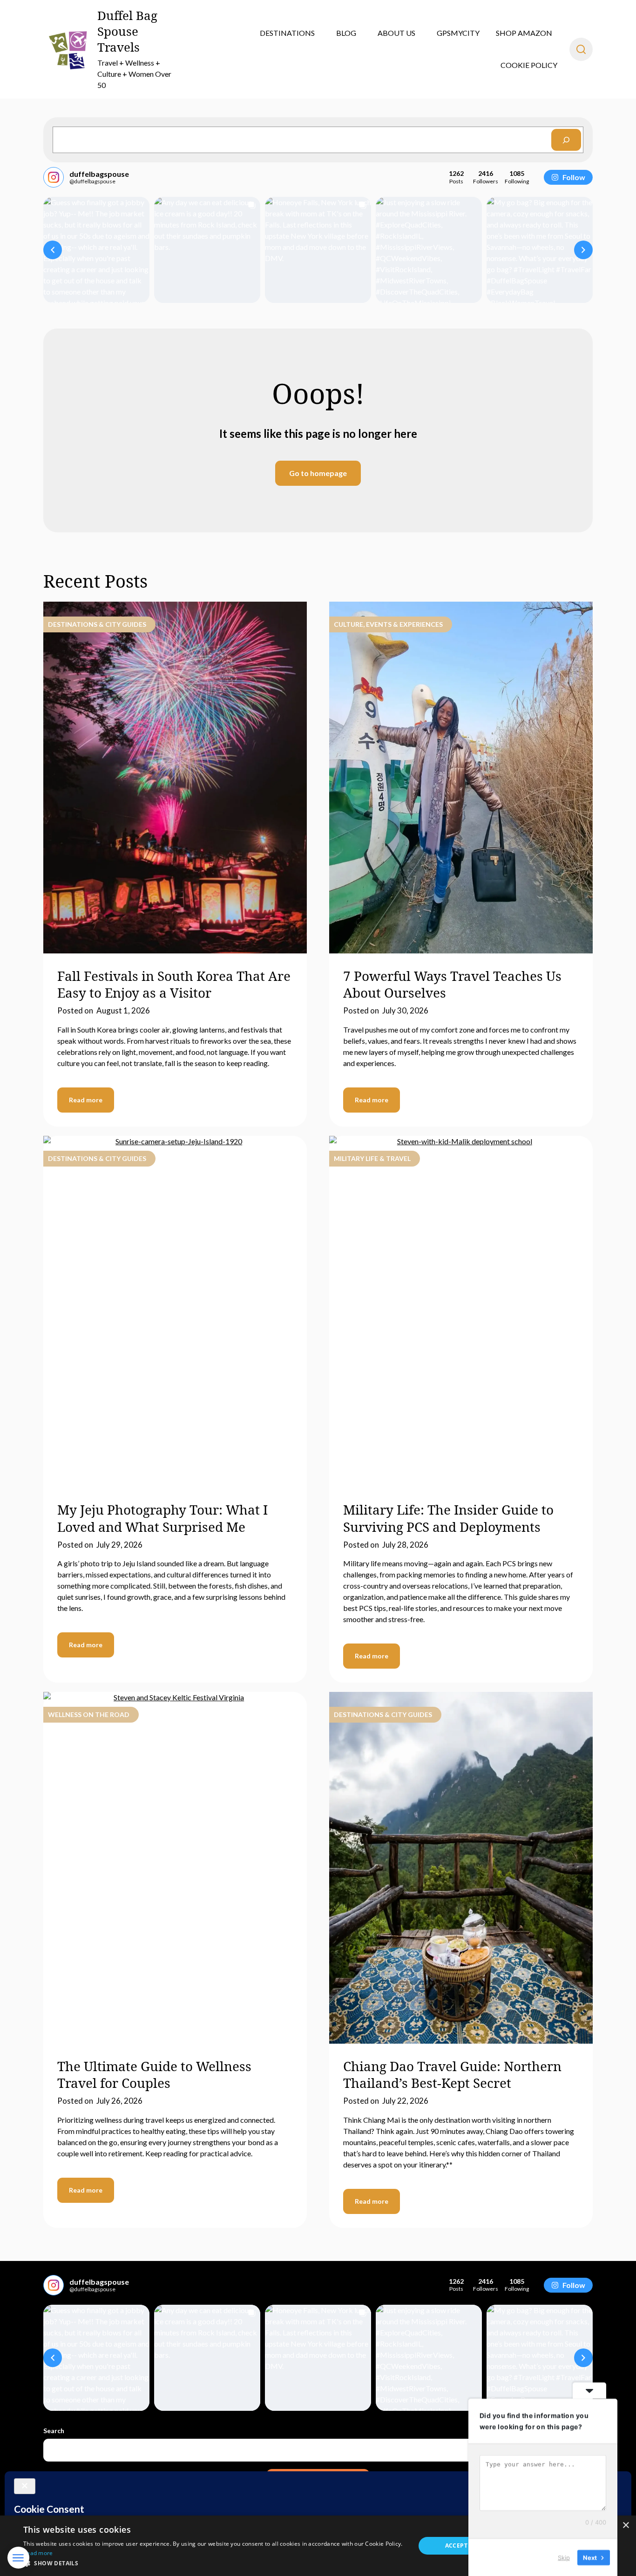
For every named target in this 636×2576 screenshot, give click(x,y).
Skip (564, 2557)
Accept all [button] (463, 2546)
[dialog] (318, 2546)
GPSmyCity (458, 33)
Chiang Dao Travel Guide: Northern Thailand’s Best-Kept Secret (452, 2074)
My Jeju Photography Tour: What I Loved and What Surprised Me (162, 1518)
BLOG (346, 33)
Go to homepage (318, 473)
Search (54, 2431)
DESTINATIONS (287, 33)
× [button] (626, 2526)
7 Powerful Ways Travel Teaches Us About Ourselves (452, 984)
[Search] (566, 140)
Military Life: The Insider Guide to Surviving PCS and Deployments (448, 1518)
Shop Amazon (524, 33)
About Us (396, 33)
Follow (574, 177)
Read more (86, 1100)
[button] (53, 250)
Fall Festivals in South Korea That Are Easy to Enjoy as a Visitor (174, 984)
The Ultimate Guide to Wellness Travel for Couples (154, 2074)
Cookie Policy (529, 65)
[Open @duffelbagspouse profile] (54, 177)
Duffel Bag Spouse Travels (127, 31)
